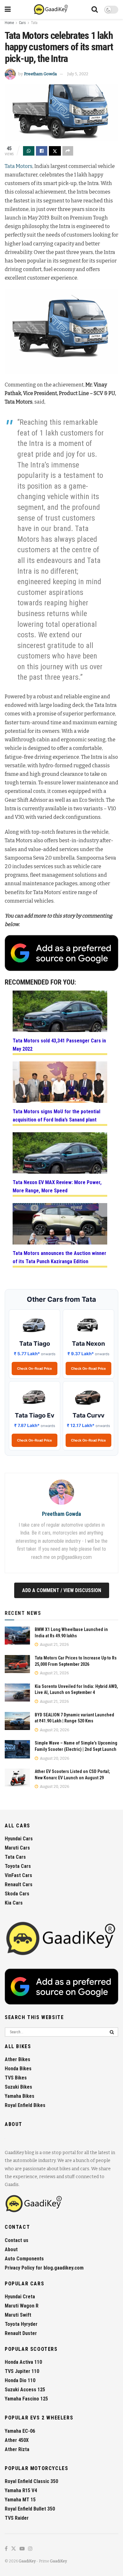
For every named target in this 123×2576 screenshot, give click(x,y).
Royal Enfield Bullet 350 (30, 2509)
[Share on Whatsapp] (29, 151)
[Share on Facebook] (42, 151)
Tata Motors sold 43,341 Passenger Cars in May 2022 (59, 1045)
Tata (34, 23)
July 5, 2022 (78, 74)
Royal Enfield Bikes (25, 2105)
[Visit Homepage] (51, 9)
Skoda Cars (17, 1894)
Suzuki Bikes (18, 2087)
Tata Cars (15, 1857)
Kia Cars (14, 1903)
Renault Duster (21, 2333)
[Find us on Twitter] (14, 2549)
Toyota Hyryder (21, 2324)
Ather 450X (17, 2440)
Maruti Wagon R (22, 2306)
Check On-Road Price (35, 1368)
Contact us (17, 2240)
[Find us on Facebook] (6, 2549)
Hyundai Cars (19, 1839)
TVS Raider (17, 2518)
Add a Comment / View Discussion (62, 1590)
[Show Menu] (8, 9)
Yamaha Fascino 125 (26, 2399)
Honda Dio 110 (20, 2380)
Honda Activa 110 (23, 2362)
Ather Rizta (17, 2449)
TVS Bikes (16, 2078)
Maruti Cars (17, 1848)
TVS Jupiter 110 (22, 2371)
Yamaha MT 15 (20, 2500)
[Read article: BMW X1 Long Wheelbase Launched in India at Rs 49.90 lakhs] (17, 1636)
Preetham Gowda (40, 74)
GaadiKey (27, 2561)
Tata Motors (19, 166)
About (11, 2249)
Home (9, 23)
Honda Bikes (18, 2069)
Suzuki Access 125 (25, 2390)
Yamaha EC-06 (20, 2431)
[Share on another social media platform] (68, 151)
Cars (22, 23)
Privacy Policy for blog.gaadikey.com (44, 2268)
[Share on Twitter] (55, 151)
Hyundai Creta (20, 2297)
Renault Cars (19, 1884)
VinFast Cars (18, 1875)
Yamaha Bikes (20, 2096)
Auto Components (24, 2259)
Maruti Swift (18, 2315)
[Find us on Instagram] (30, 2549)
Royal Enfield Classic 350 (31, 2481)
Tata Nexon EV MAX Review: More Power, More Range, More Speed (57, 1186)
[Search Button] (95, 9)
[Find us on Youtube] (22, 2549)
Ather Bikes (18, 2059)
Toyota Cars (18, 1866)
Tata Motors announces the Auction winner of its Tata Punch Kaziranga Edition (59, 1257)
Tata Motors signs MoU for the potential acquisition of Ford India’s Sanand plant (56, 1116)
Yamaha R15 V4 (21, 2490)
